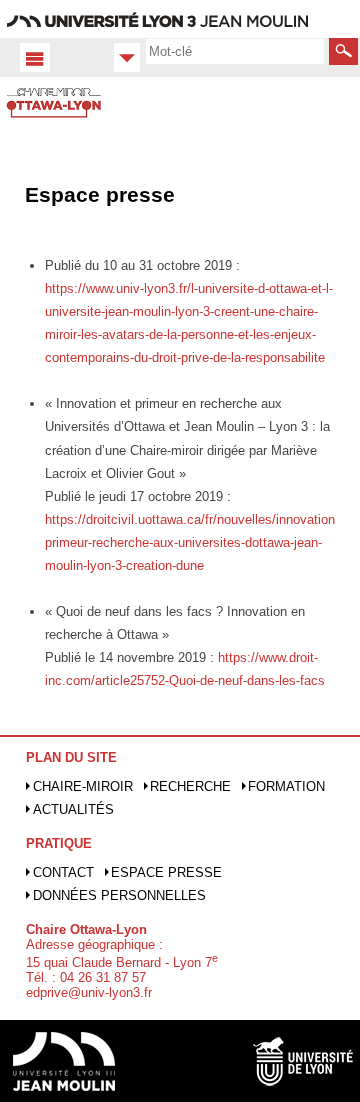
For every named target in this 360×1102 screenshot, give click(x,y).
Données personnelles (119, 895)
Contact (63, 872)
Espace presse (166, 872)
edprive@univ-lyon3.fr (89, 992)
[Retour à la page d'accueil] (63, 123)
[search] (235, 51)
